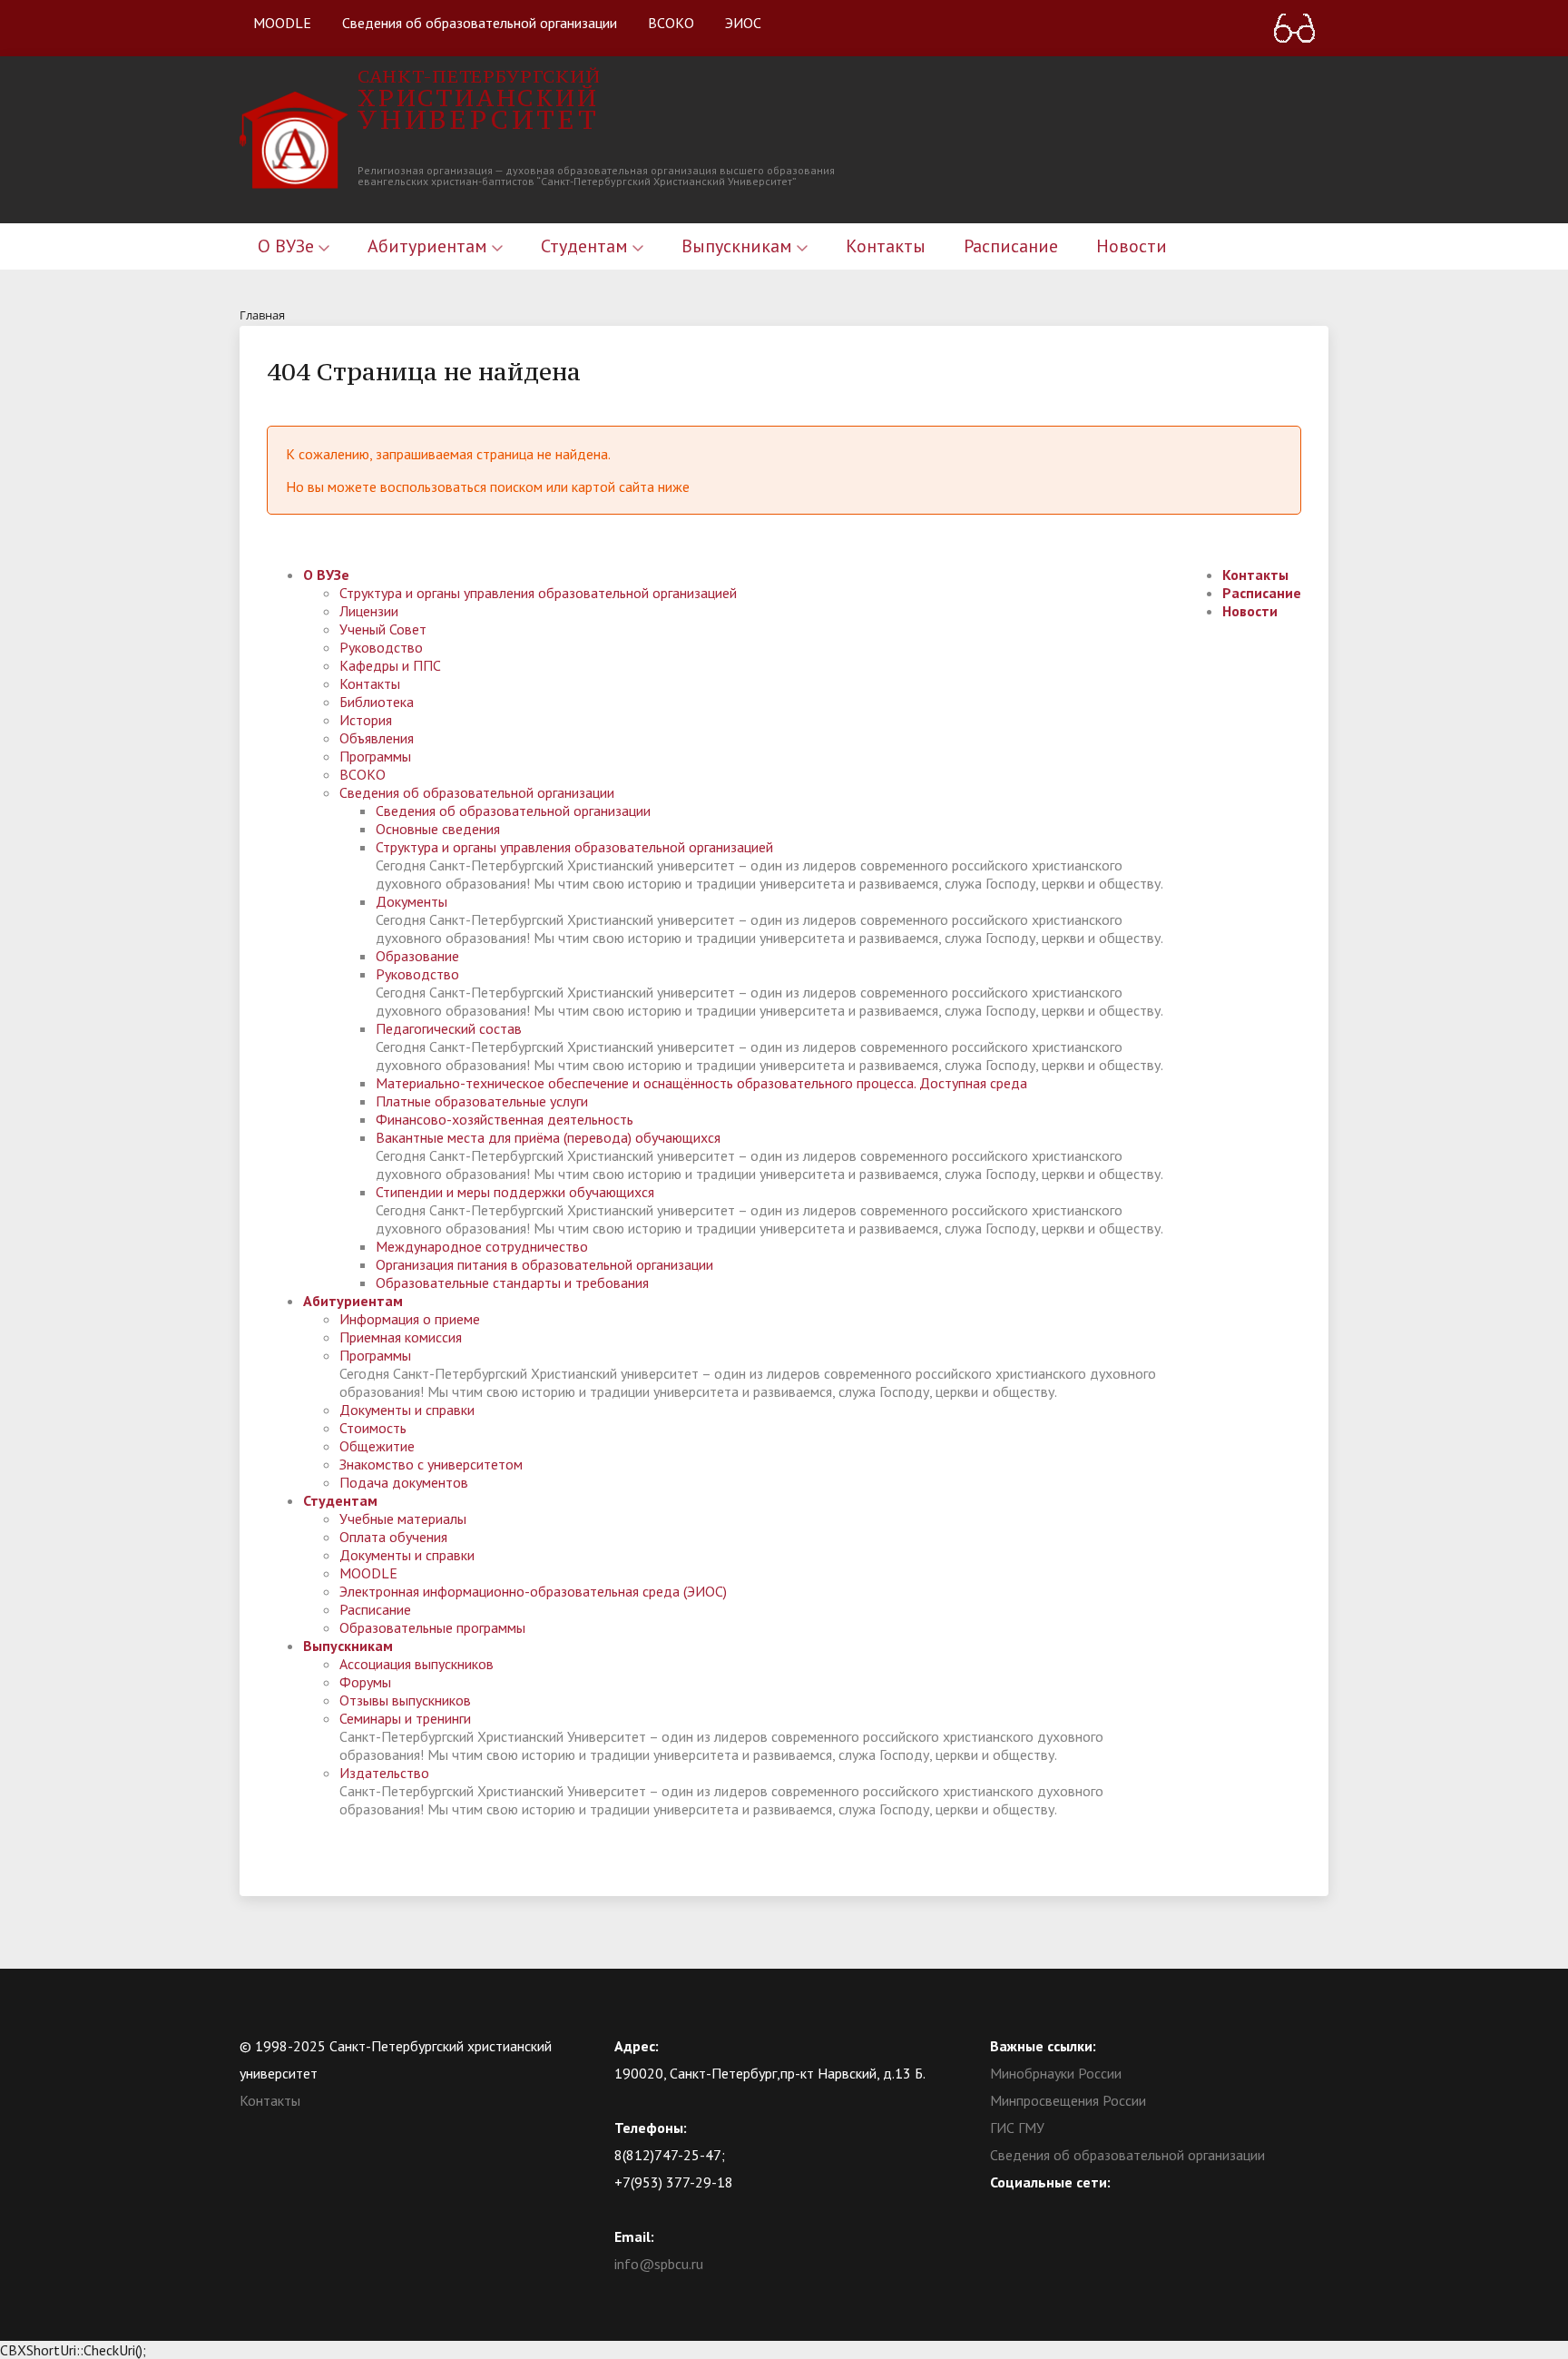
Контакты (886, 246)
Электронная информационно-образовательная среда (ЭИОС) (533, 1591)
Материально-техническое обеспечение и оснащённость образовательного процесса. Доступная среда (701, 1083)
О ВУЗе (288, 246)
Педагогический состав (449, 1028)
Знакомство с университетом (431, 1464)
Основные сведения (438, 829)
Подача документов (404, 1482)
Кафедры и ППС (390, 665)
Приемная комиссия (401, 1337)
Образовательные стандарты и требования (512, 1283)
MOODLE (282, 23)
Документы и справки (407, 1410)
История (366, 720)
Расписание (1011, 246)
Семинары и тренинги (405, 1718)
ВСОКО (671, 23)
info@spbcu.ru (659, 2264)
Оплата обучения (393, 1537)
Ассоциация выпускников (416, 1664)
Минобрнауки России (1056, 2073)
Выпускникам (739, 246)
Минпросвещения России (1068, 2100)
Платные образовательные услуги (482, 1101)
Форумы (365, 1682)
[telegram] (1074, 2209)
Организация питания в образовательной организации (544, 1264)
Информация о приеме (410, 1319)
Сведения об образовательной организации (480, 23)
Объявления (377, 738)
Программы (375, 756)
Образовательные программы (432, 1627)
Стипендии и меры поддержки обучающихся (515, 1192)
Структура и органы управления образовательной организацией (538, 593)
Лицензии (369, 611)
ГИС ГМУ (1017, 2128)
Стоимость (373, 1428)
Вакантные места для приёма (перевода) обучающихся (548, 1137)
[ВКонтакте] (1004, 2209)
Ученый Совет (383, 629)
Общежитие (377, 1446)
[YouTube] (1039, 2209)
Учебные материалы (403, 1519)
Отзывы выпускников (405, 1700)
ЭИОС (743, 23)
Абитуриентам (430, 246)
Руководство (381, 647)
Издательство (384, 1773)
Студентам (587, 246)
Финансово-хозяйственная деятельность (505, 1119)
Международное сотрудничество (482, 1246)
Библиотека (377, 702)
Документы (412, 901)
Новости (1132, 246)
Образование (417, 956)
